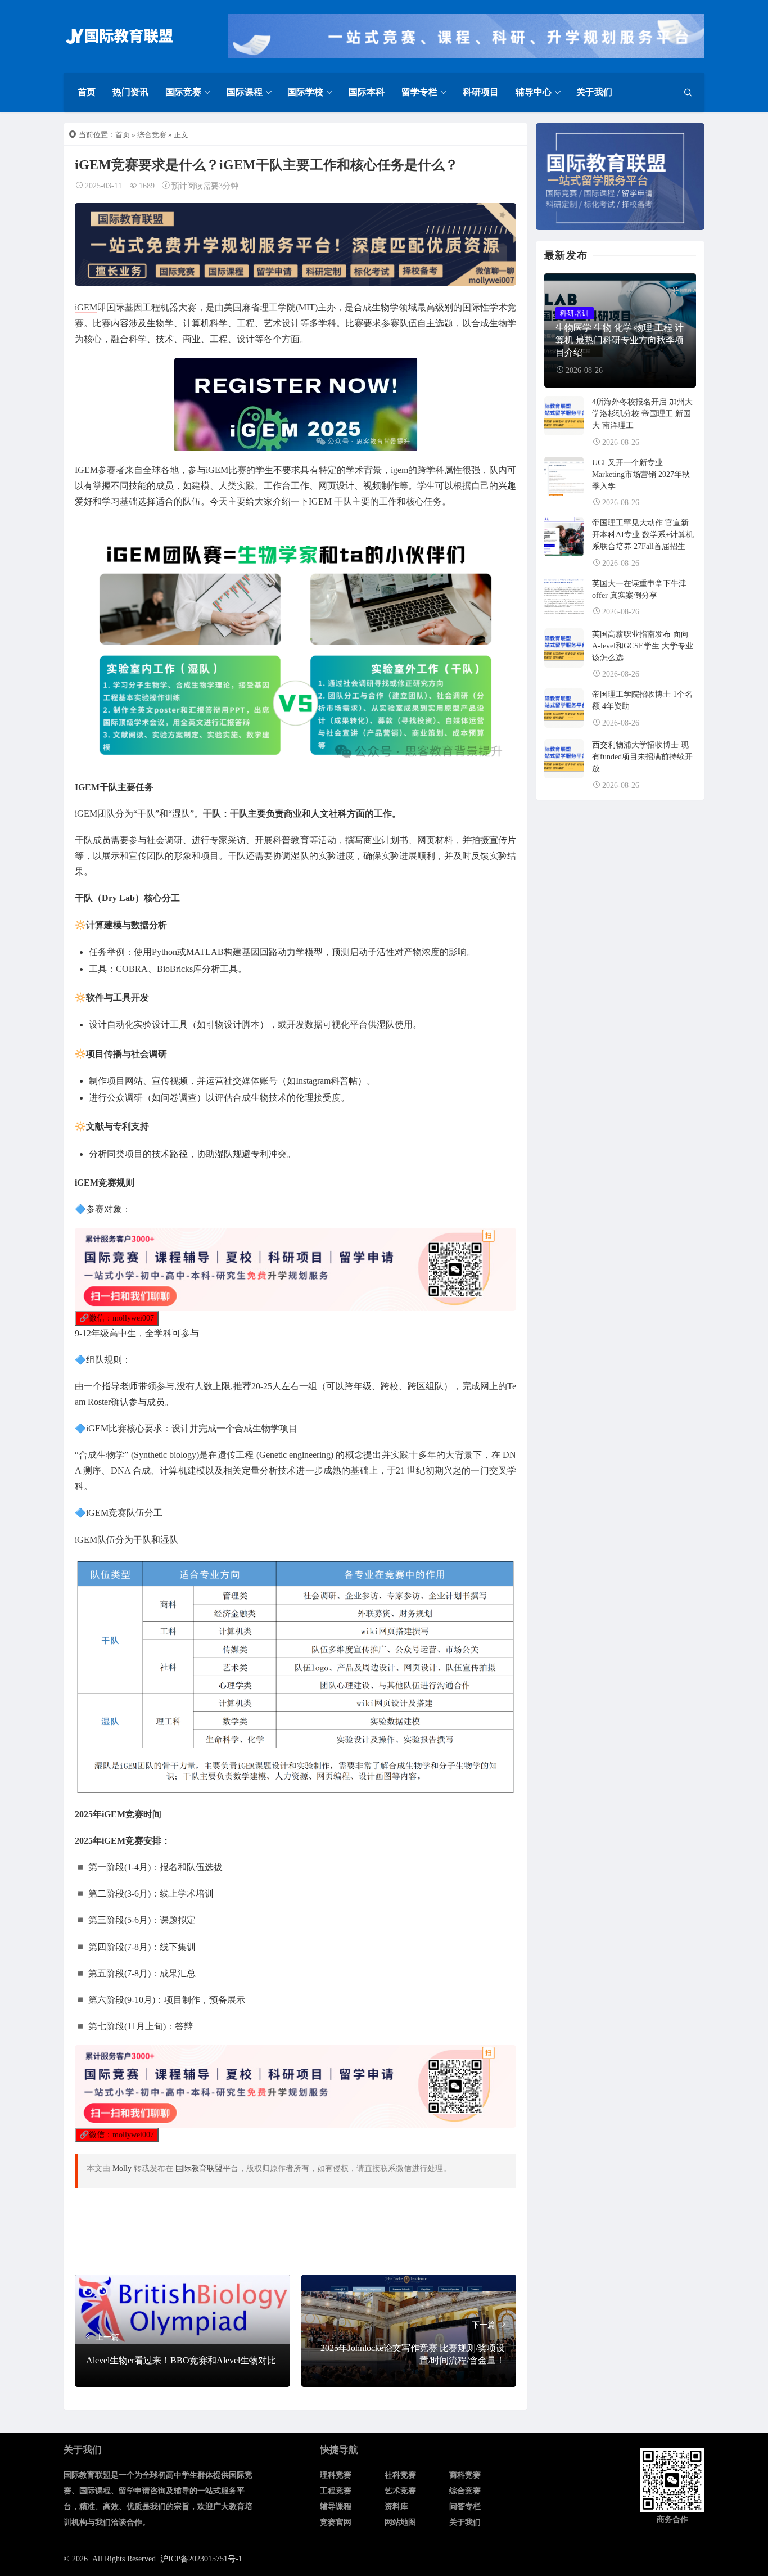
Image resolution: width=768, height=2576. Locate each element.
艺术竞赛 (400, 2491)
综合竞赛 (152, 135)
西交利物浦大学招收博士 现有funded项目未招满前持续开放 (642, 757)
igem (399, 470)
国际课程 (245, 92)
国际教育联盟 (199, 2169)
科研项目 (481, 92)
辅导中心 (534, 92)
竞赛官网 (336, 2522)
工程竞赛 (336, 2491)
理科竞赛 (336, 2475)
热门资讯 (130, 92)
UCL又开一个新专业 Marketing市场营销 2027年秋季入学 (641, 474)
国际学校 (305, 92)
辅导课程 (336, 2507)
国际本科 (367, 92)
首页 (87, 92)
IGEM (86, 470)
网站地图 (400, 2522)
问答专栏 (465, 2507)
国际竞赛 (183, 92)
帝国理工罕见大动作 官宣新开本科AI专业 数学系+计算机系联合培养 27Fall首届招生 (643, 535)
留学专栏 (419, 92)
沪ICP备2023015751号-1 (201, 2559)
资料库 (396, 2507)
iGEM (86, 307)
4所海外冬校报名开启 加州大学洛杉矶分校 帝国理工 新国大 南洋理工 (642, 414)
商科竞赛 (465, 2475)
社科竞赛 (400, 2475)
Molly (122, 2169)
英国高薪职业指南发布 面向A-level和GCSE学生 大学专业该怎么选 (643, 646)
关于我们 (594, 92)
